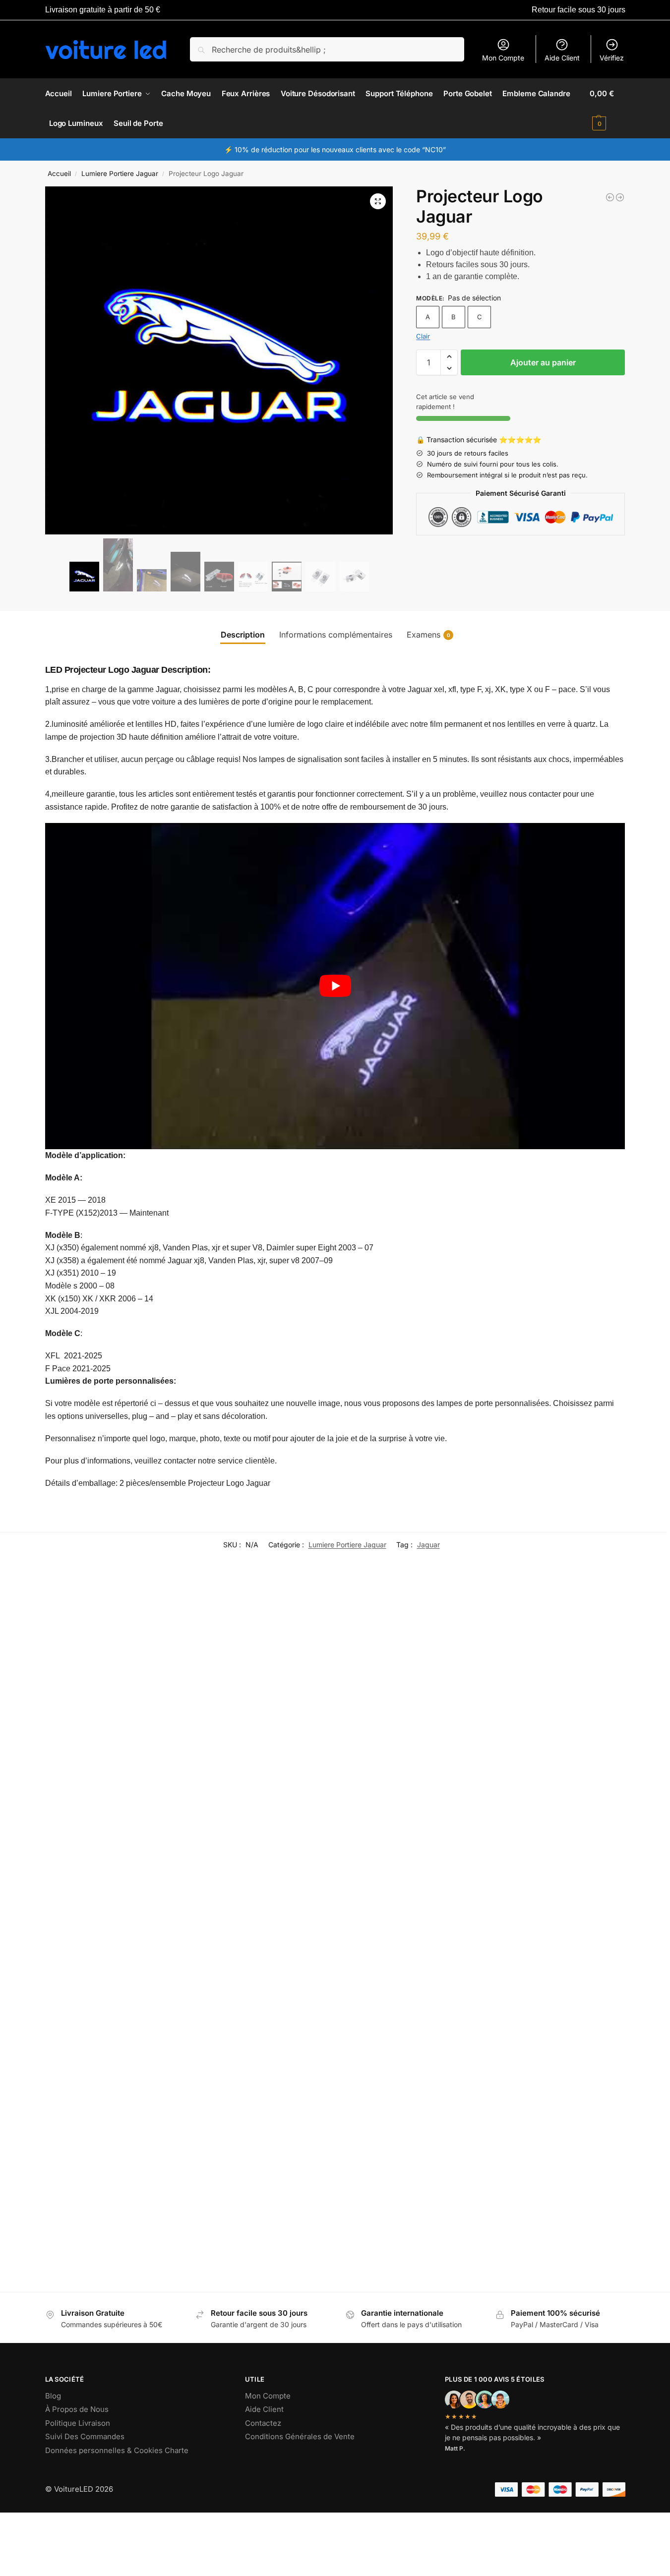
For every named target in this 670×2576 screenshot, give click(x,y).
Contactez (263, 2423)
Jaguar (428, 1545)
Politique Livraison (78, 2423)
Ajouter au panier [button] (555, 1775)
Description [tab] (243, 635)
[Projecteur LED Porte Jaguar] (103, 1687)
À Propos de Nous (77, 2409)
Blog (53, 2396)
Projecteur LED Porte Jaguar (79, 1778)
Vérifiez (612, 58)
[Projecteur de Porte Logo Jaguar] (421, 1678)
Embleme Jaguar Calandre (76, 2245)
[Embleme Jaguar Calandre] (82, 2175)
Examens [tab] (428, 635)
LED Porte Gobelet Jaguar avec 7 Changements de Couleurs (466, 2075)
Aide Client (562, 58)
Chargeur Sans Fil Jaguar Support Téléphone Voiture (249, 2030)
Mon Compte (503, 58)
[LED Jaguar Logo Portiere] (610, 197)
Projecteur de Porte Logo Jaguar (414, 1759)
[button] (607, 109)
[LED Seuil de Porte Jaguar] (266, 1687)
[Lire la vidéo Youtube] (335, 986)
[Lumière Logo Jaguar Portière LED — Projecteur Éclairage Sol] (620, 197)
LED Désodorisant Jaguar (546, 1738)
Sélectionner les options (103, 1814)
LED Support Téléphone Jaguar (84, 1952)
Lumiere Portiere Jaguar (120, 174)
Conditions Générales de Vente (300, 2436)
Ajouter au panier (543, 362)
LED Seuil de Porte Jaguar (239, 1778)
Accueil (59, 174)
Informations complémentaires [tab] (336, 635)
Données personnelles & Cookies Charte (117, 2450)
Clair (423, 336)
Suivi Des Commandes (85, 2436)
